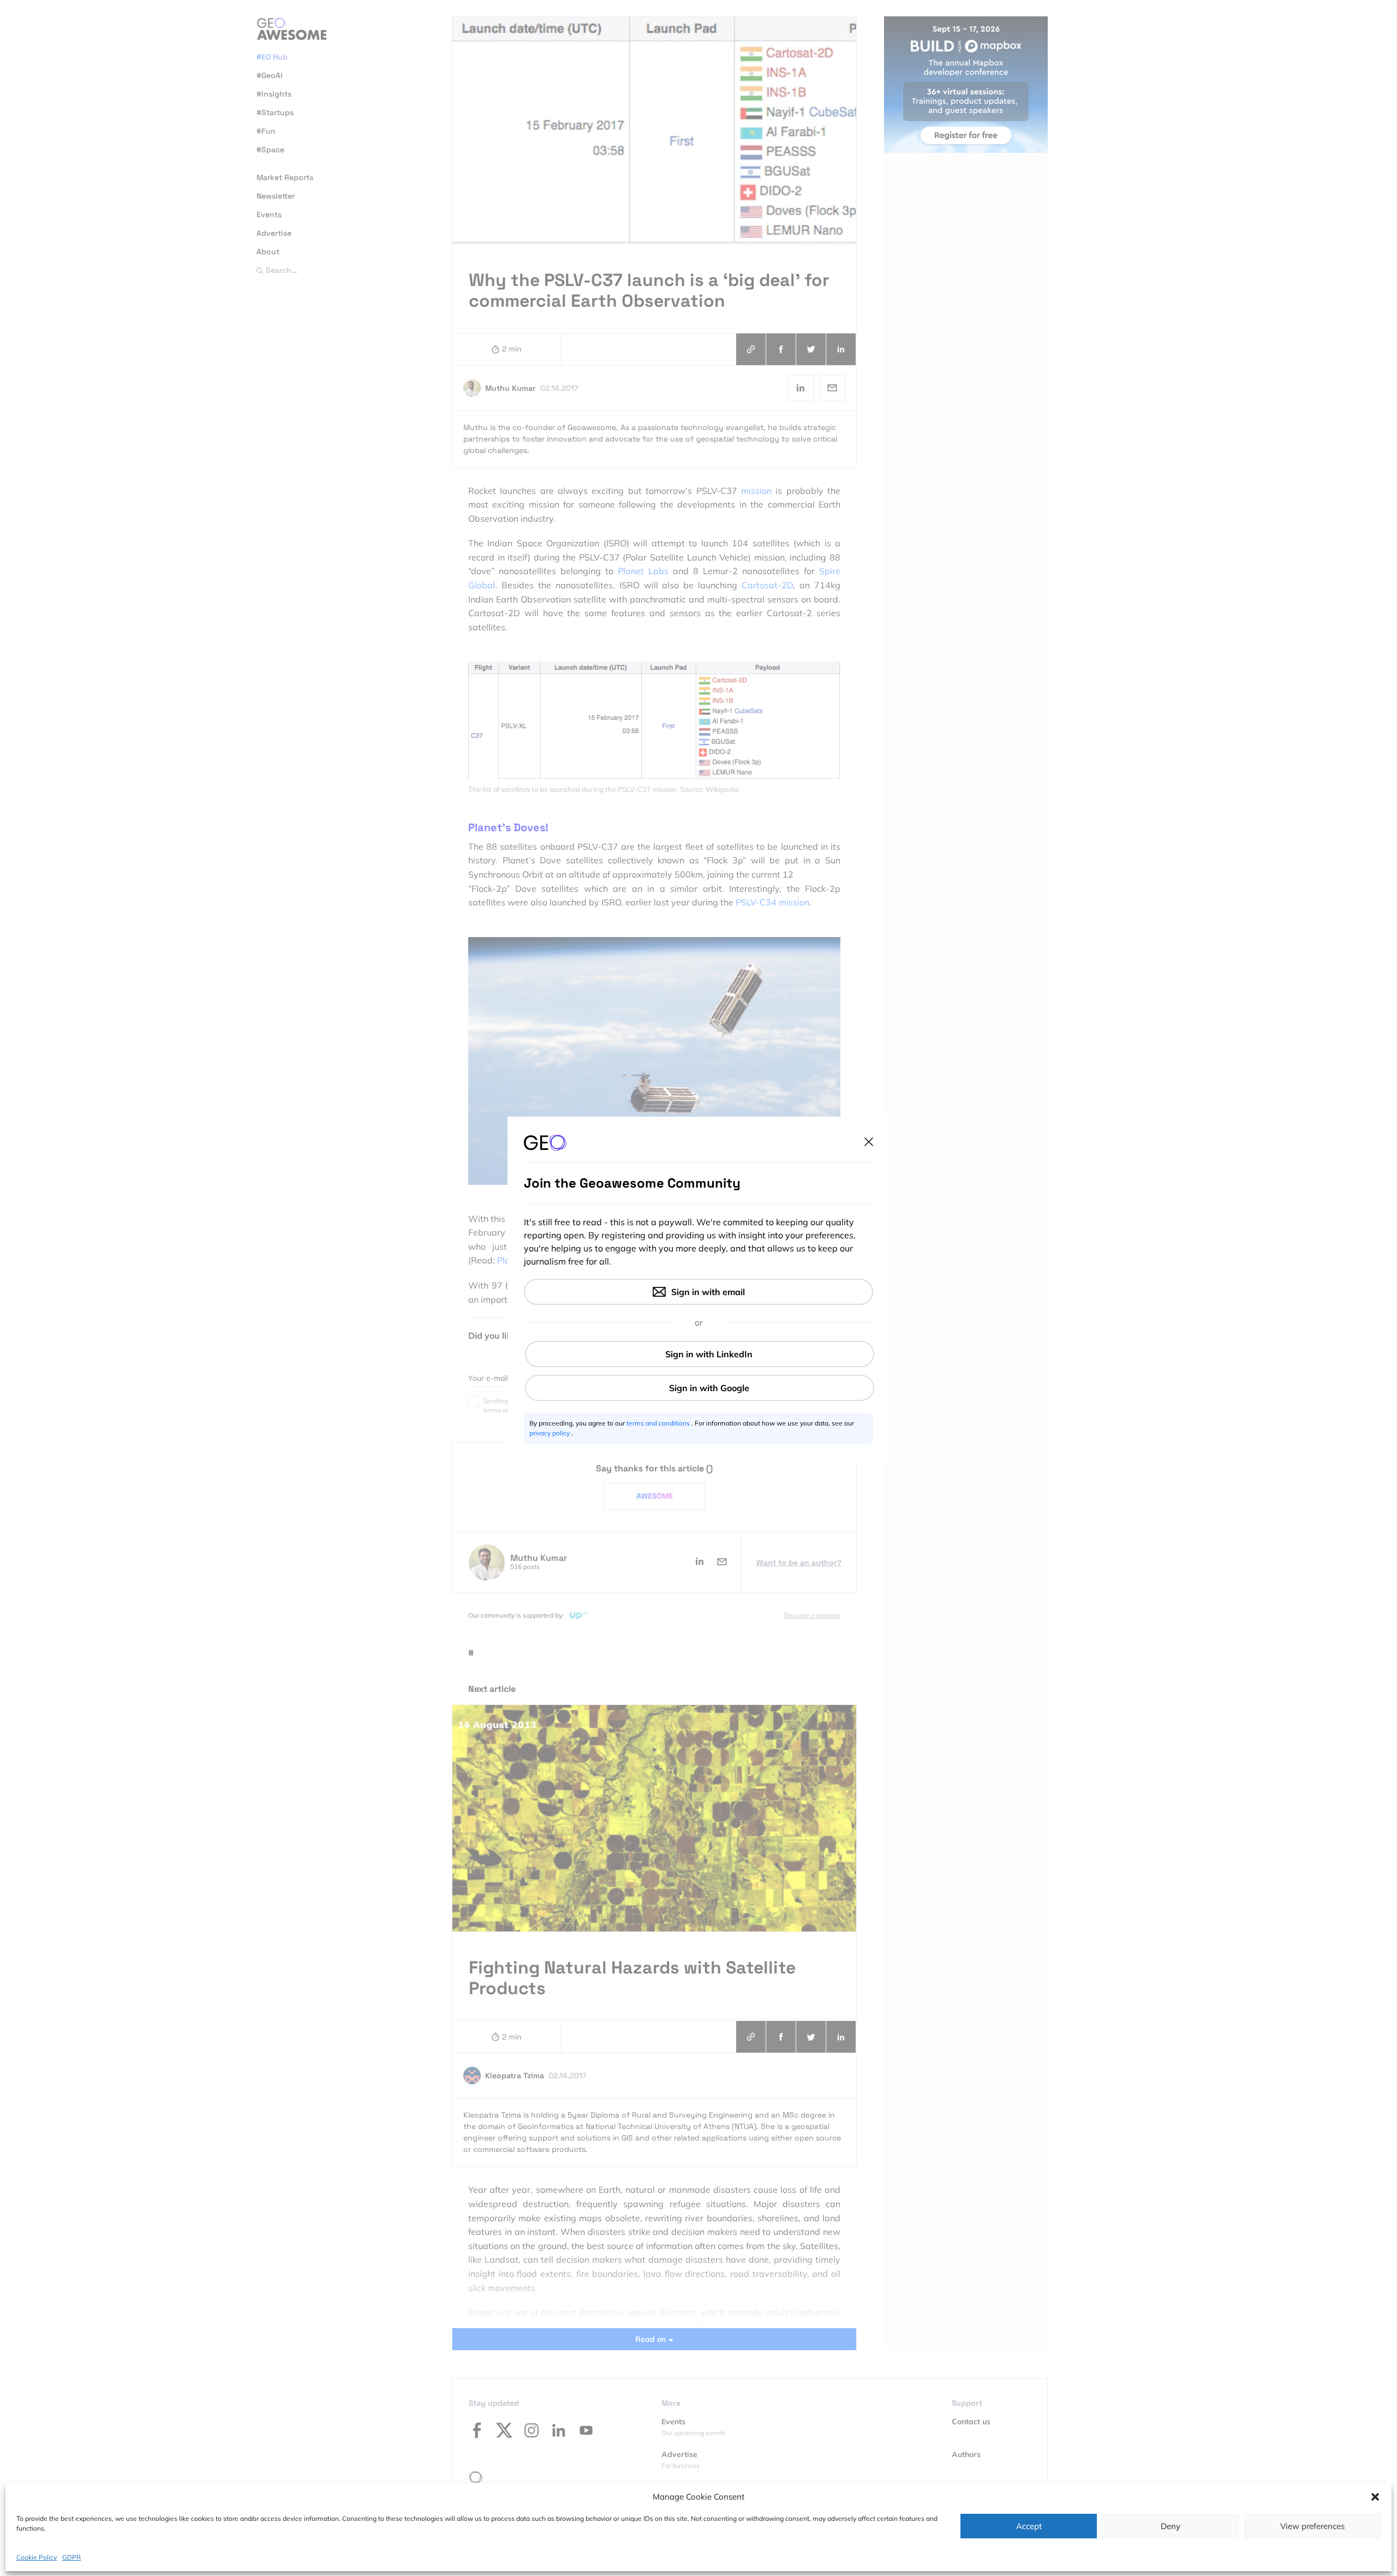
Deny (1171, 2526)
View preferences (1312, 2526)
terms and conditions (659, 1423)
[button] (1375, 2497)
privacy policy (550, 1433)
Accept (1029, 2526)
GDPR (71, 2557)
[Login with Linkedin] (700, 1354)
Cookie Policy (37, 2557)
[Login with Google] (700, 1388)
